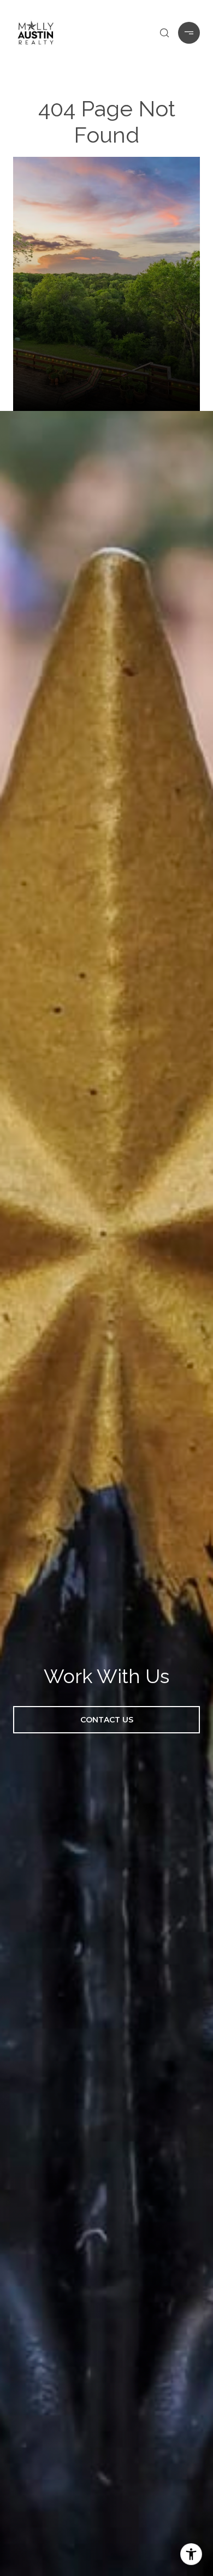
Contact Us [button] (107, 1720)
